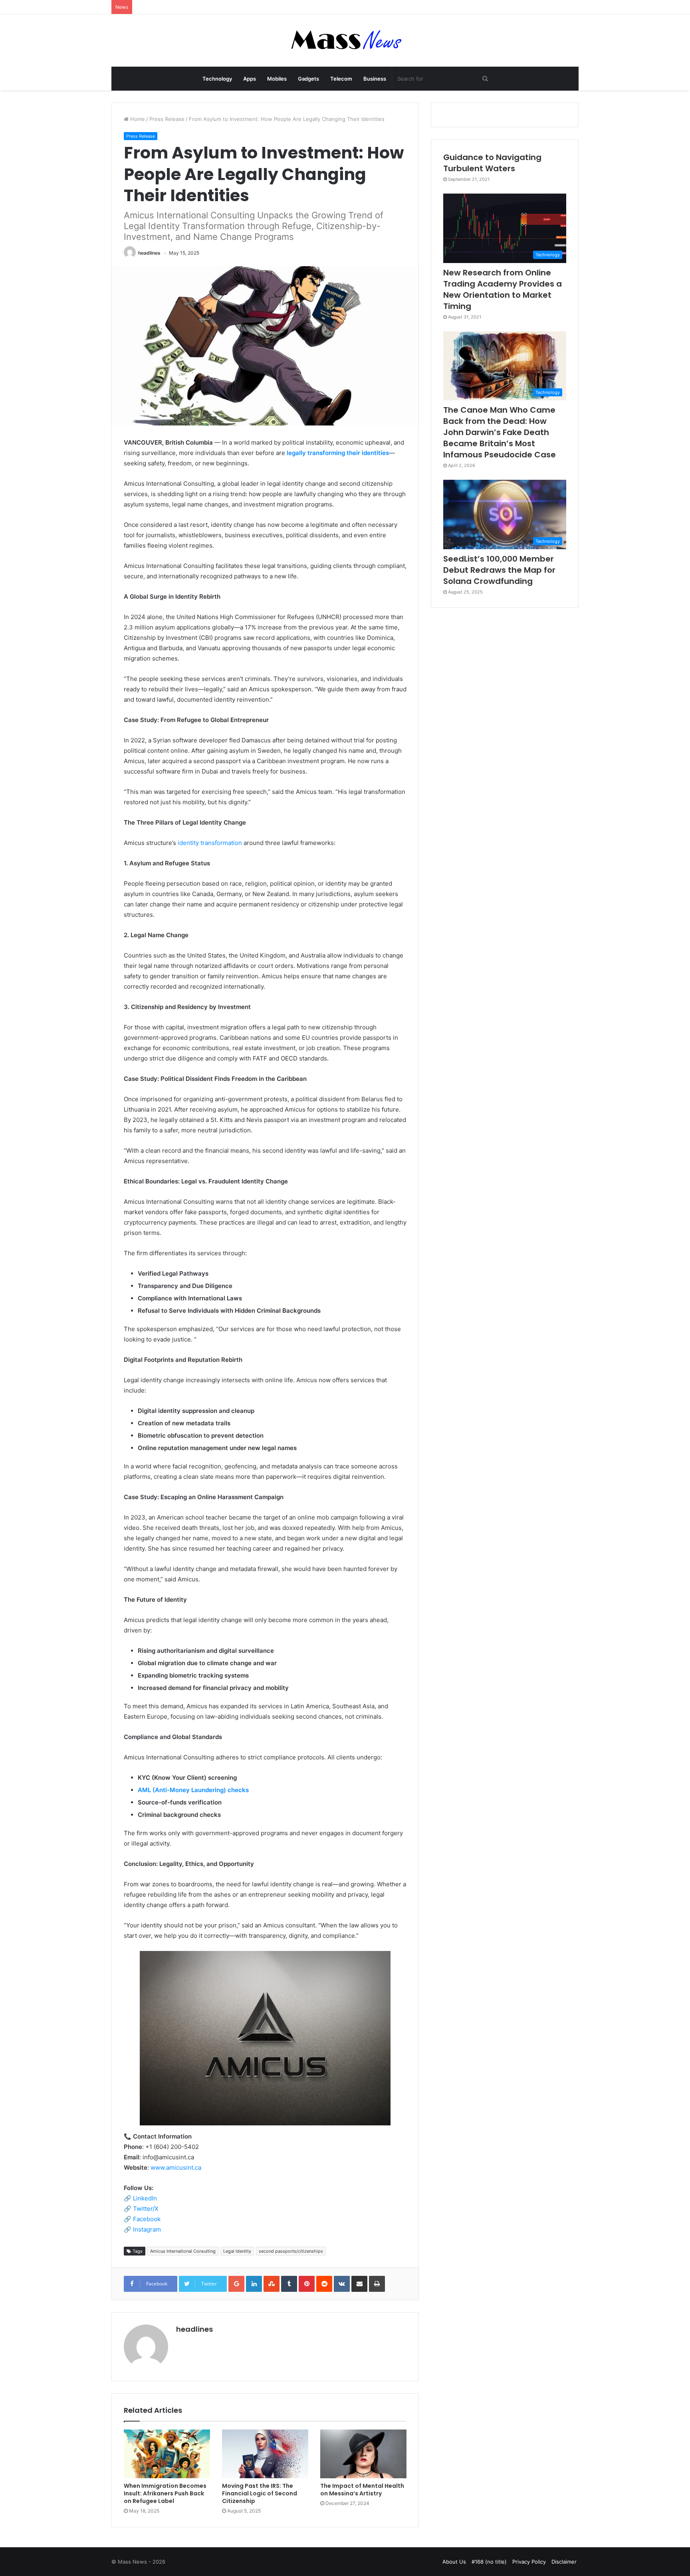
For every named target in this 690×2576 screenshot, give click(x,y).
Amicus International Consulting (183, 2251)
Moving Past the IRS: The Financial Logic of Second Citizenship (260, 2493)
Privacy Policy (529, 2562)
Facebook (147, 2219)
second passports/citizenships (291, 2251)
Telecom (341, 79)
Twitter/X (146, 2209)
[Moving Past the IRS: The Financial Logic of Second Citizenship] (265, 2454)
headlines (149, 253)
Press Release (167, 119)
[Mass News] (345, 41)
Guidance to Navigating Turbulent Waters (492, 163)
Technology (217, 79)
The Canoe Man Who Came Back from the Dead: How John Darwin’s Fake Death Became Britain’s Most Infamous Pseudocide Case (500, 432)
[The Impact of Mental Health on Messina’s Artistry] (363, 2454)
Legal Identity (237, 2251)
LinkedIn (145, 2198)
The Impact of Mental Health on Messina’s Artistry (362, 2490)
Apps (250, 79)
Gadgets (308, 79)
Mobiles (277, 79)
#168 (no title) (489, 2562)
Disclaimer (564, 2562)
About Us (454, 2562)
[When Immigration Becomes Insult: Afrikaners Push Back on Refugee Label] (167, 2454)
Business (375, 79)
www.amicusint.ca (176, 2167)
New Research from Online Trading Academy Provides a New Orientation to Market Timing (503, 289)
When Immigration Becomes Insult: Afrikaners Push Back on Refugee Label (165, 2493)
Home (137, 119)
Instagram (147, 2229)
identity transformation (210, 843)
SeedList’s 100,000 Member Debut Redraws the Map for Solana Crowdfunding (499, 570)
